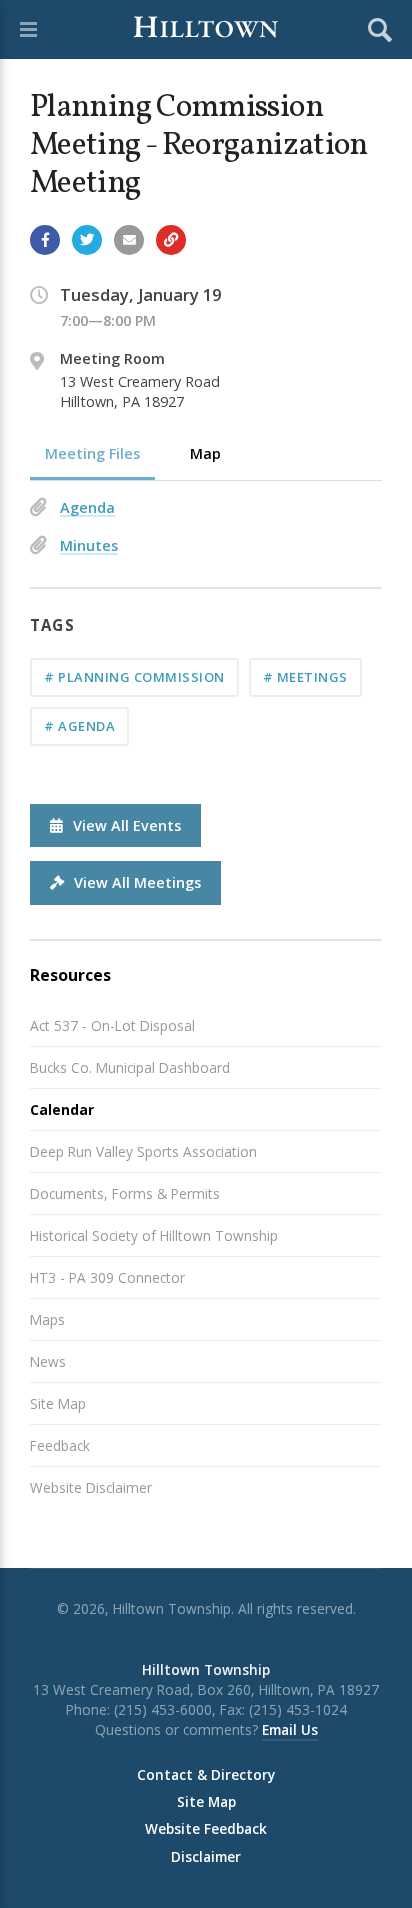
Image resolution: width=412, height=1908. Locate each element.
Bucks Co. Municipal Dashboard (130, 1067)
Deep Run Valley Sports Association (143, 1151)
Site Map (58, 1403)
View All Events (127, 825)
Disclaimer (206, 1857)
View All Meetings (137, 882)
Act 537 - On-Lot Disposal (112, 1025)
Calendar (62, 1109)
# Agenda (79, 726)
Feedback (60, 1445)
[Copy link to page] (171, 240)
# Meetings (305, 677)
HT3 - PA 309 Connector (107, 1277)
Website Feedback (206, 1829)
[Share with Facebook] (45, 240)
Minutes (89, 545)
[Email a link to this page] (129, 240)
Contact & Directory (206, 1775)
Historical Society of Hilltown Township (154, 1235)
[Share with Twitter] (87, 240)
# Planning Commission (134, 677)
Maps (47, 1319)
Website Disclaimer (91, 1487)
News (48, 1361)
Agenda (87, 507)
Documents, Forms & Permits (125, 1193)
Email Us (290, 1729)
